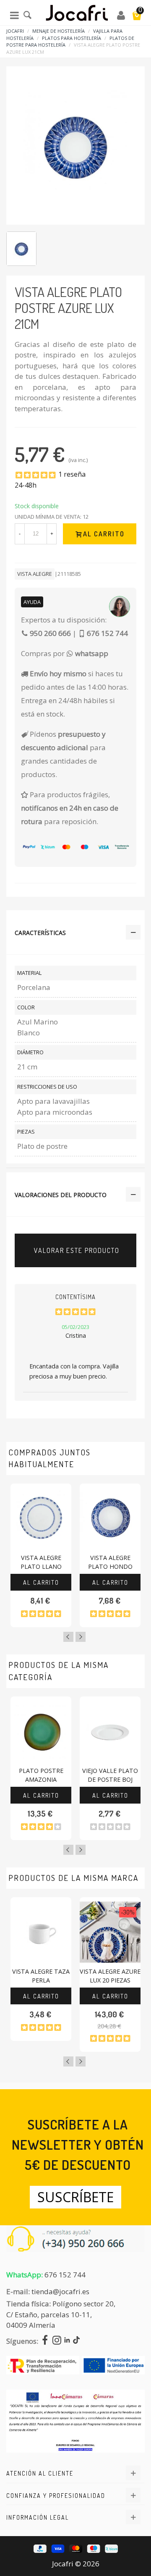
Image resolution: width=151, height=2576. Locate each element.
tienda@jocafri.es (60, 2291)
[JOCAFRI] (77, 15)
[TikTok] (76, 2341)
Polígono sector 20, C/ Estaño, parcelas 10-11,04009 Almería (61, 2314)
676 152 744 (65, 2275)
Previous (68, 1637)
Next (81, 1637)
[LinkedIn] (67, 2341)
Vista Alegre (35, 574)
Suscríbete (75, 2197)
